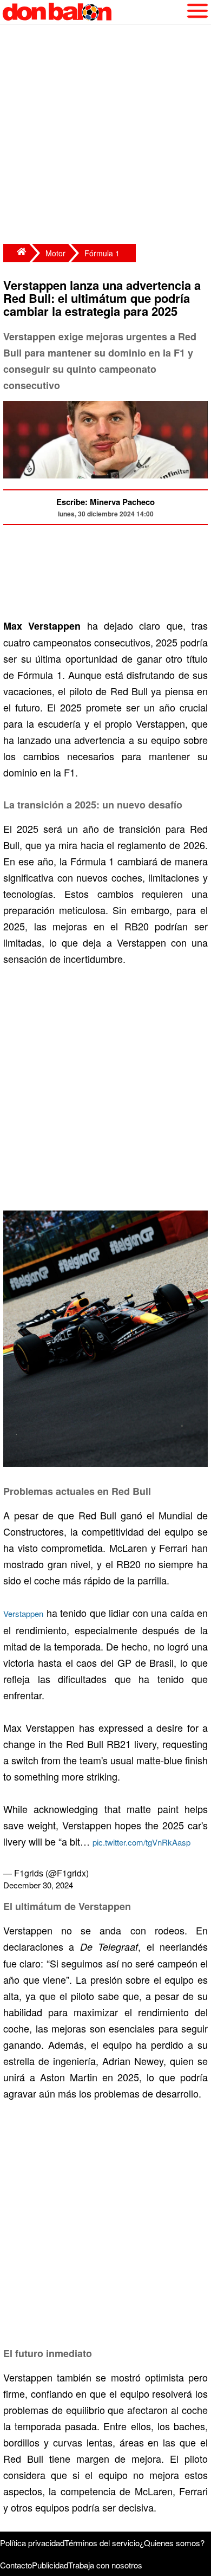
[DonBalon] (16, 253)
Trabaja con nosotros (105, 2565)
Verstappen (23, 1613)
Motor (55, 253)
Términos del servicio (102, 2543)
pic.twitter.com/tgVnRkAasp (141, 1842)
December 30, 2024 (38, 1885)
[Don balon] (93, 12)
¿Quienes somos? (172, 2543)
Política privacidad (32, 2543)
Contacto (16, 2565)
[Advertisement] (105, 135)
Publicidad (50, 2565)
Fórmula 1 (102, 253)
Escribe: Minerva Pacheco (105, 502)
